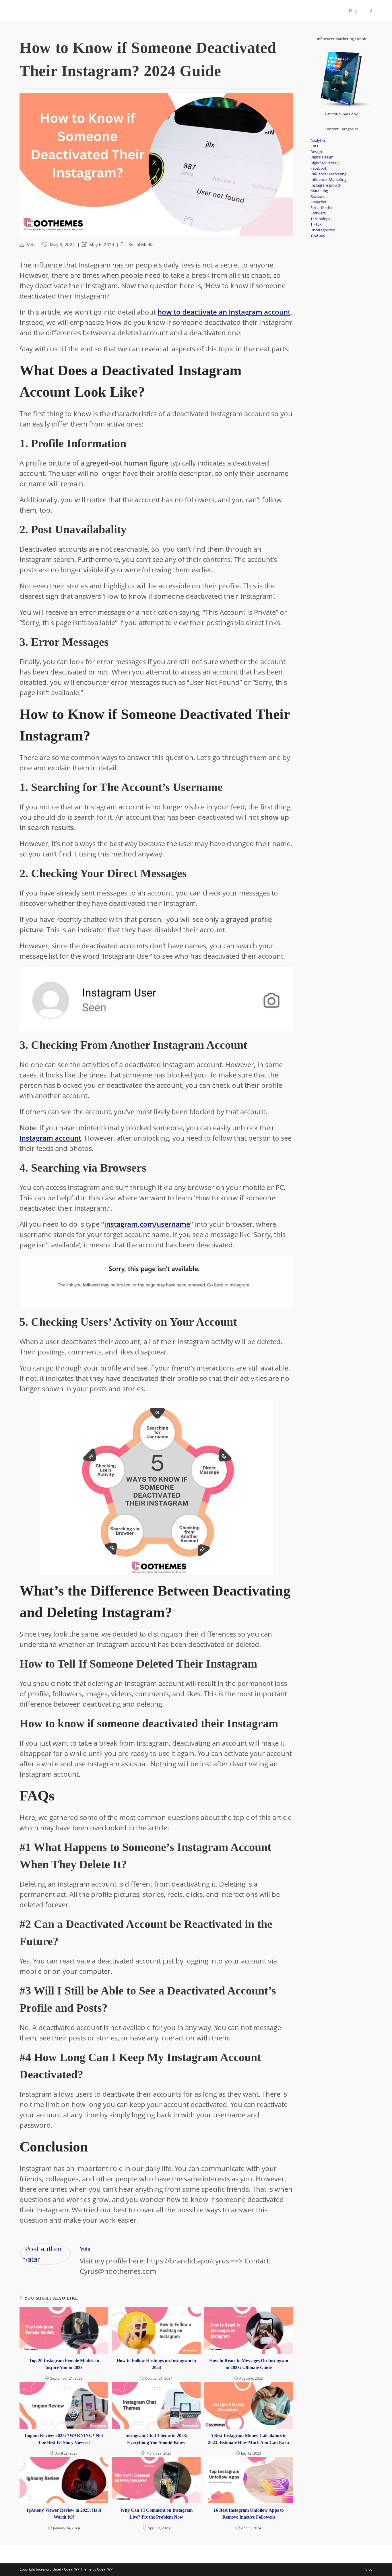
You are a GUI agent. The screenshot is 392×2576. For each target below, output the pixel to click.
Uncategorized (323, 230)
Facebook (319, 168)
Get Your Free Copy (341, 114)
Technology (320, 219)
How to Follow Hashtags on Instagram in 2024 (156, 2364)
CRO (314, 146)
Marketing (319, 191)
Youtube (318, 235)
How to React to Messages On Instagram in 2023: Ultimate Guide (249, 2364)
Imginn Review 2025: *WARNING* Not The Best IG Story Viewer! (64, 2439)
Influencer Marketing (328, 174)
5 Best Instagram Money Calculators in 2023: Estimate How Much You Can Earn (249, 2439)
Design (316, 152)
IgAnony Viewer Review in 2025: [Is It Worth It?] (64, 2514)
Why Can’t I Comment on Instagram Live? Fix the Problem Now (156, 2514)
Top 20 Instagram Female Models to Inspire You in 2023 (64, 2364)
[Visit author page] (45, 2253)
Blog (369, 2569)
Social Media (141, 245)
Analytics (318, 140)
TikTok (316, 224)
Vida (31, 245)
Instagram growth (326, 185)
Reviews (317, 196)
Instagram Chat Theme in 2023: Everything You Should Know (156, 2439)
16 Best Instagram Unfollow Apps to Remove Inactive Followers (249, 2514)
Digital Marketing (325, 163)
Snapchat (319, 202)
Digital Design (322, 157)
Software (318, 213)
